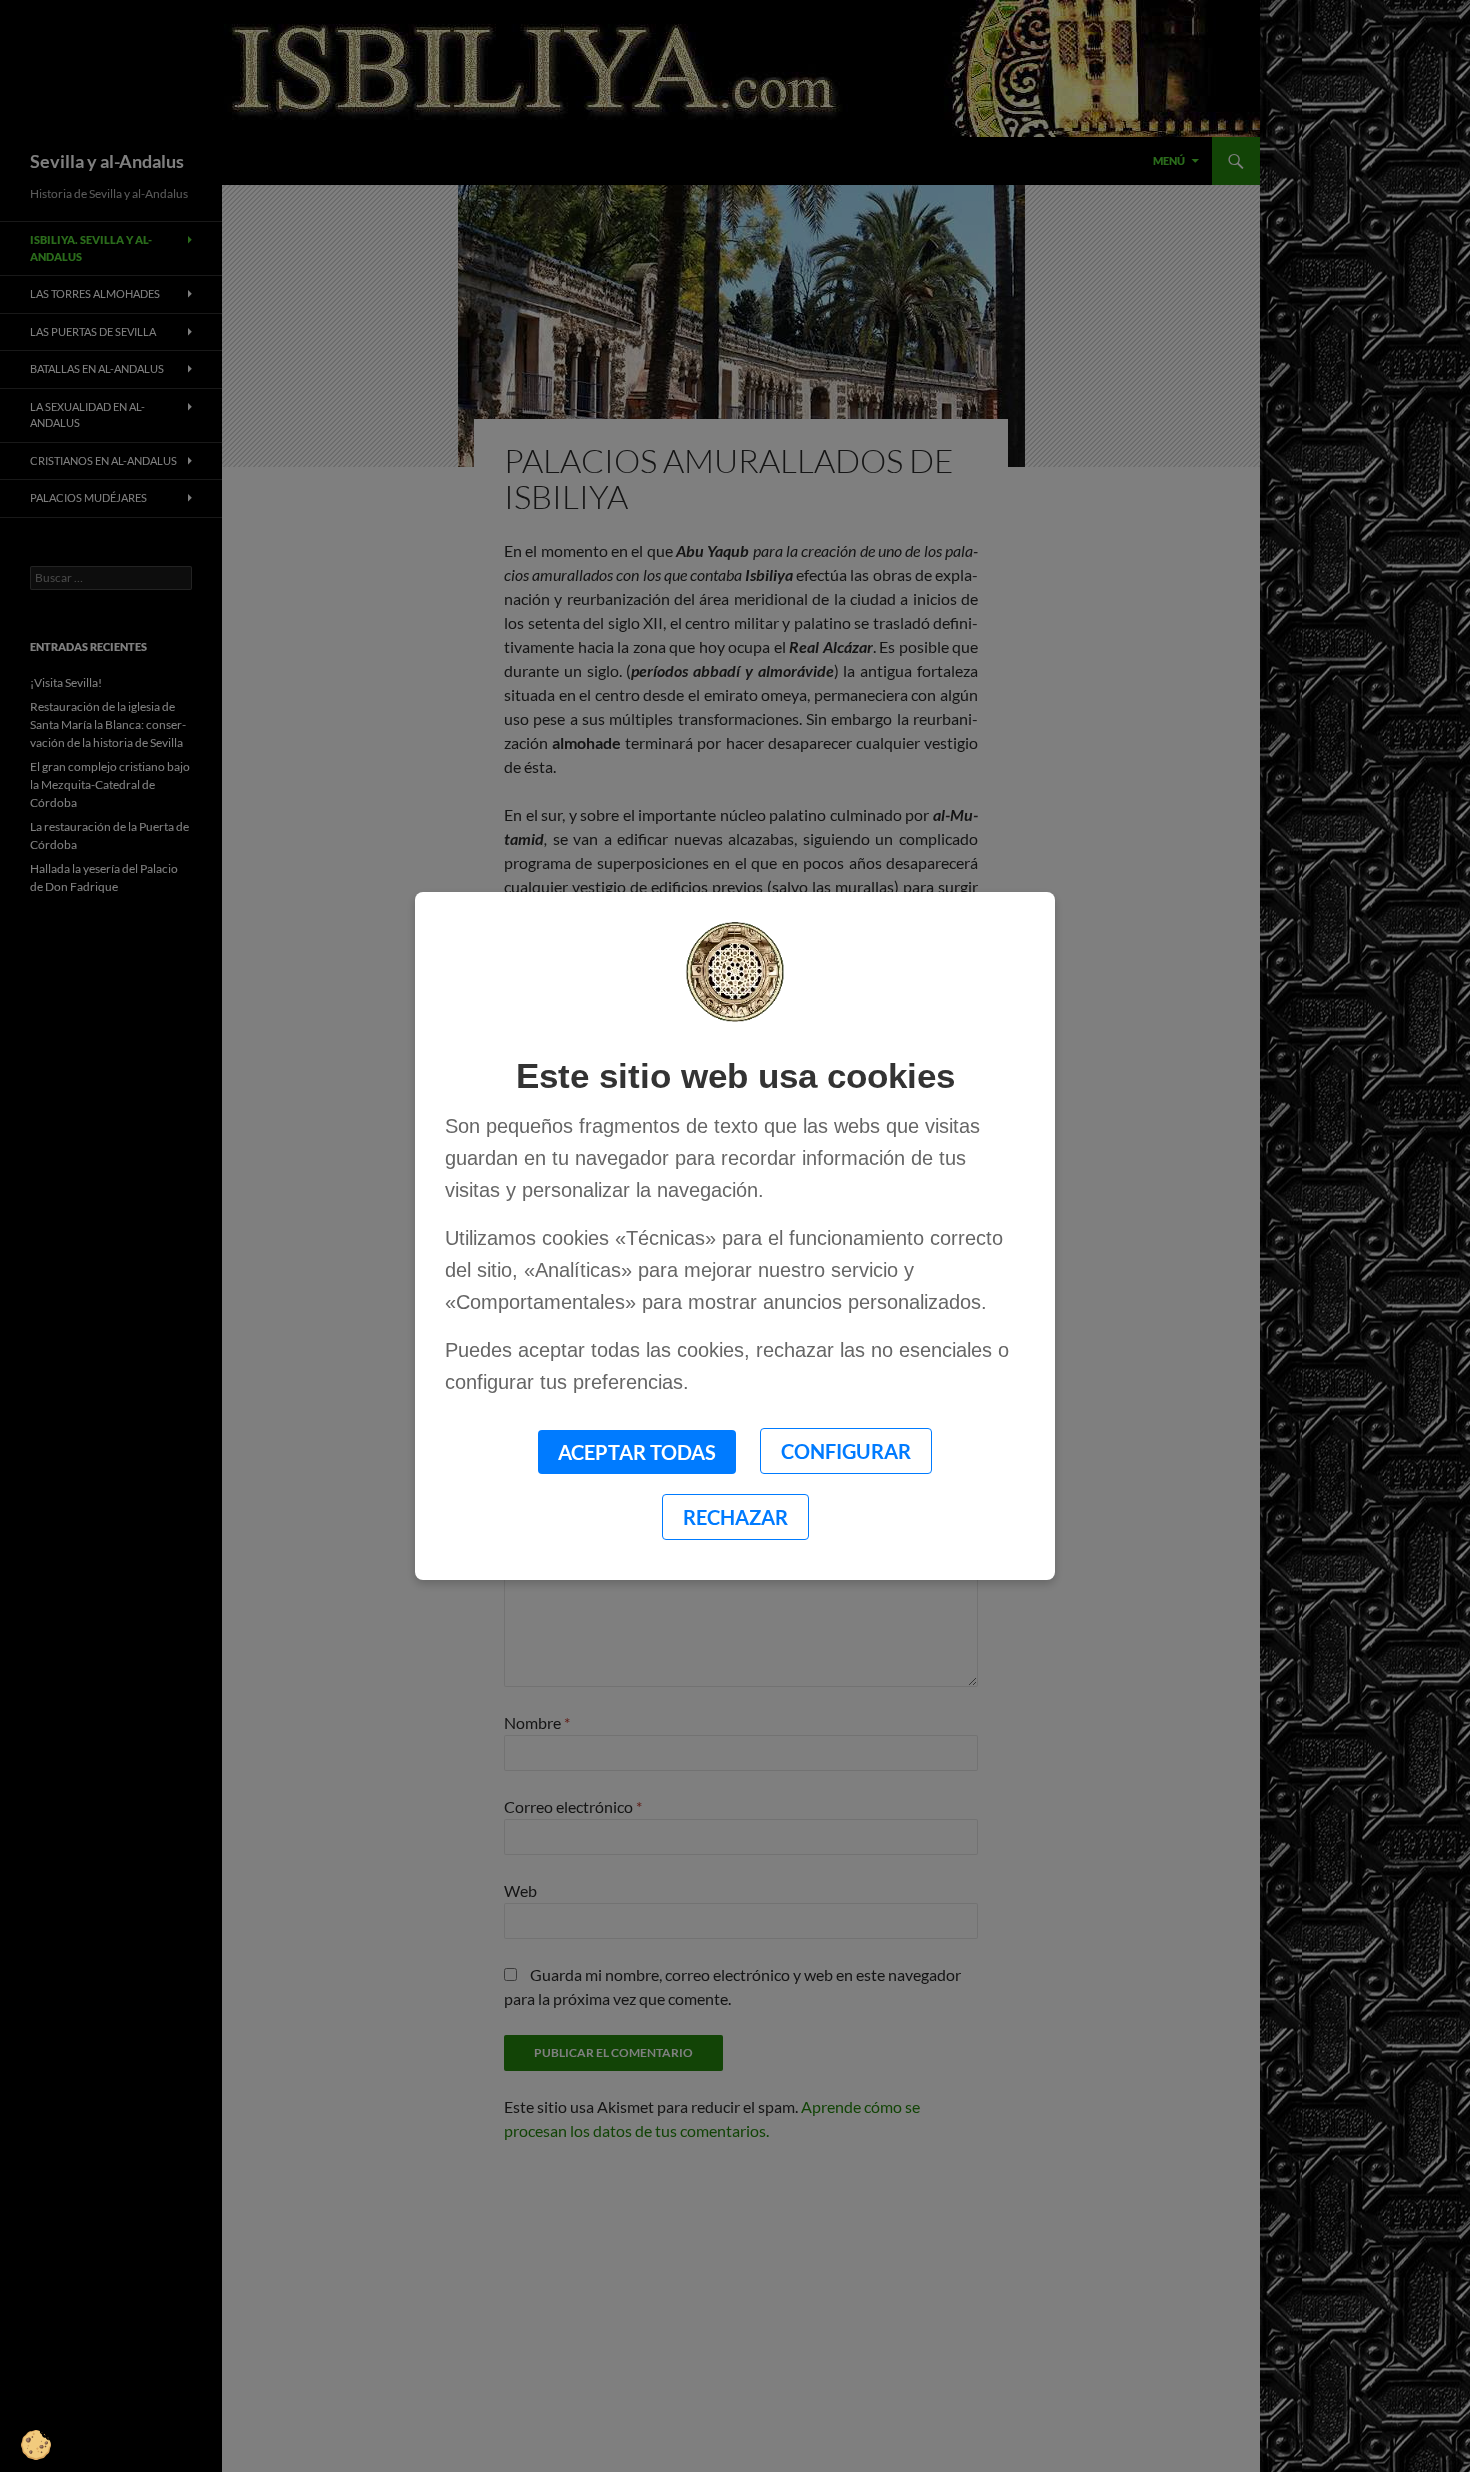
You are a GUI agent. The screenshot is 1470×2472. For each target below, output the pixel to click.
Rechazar (735, 1517)
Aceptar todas (637, 1452)
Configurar (846, 1451)
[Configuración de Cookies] (50, 2422)
